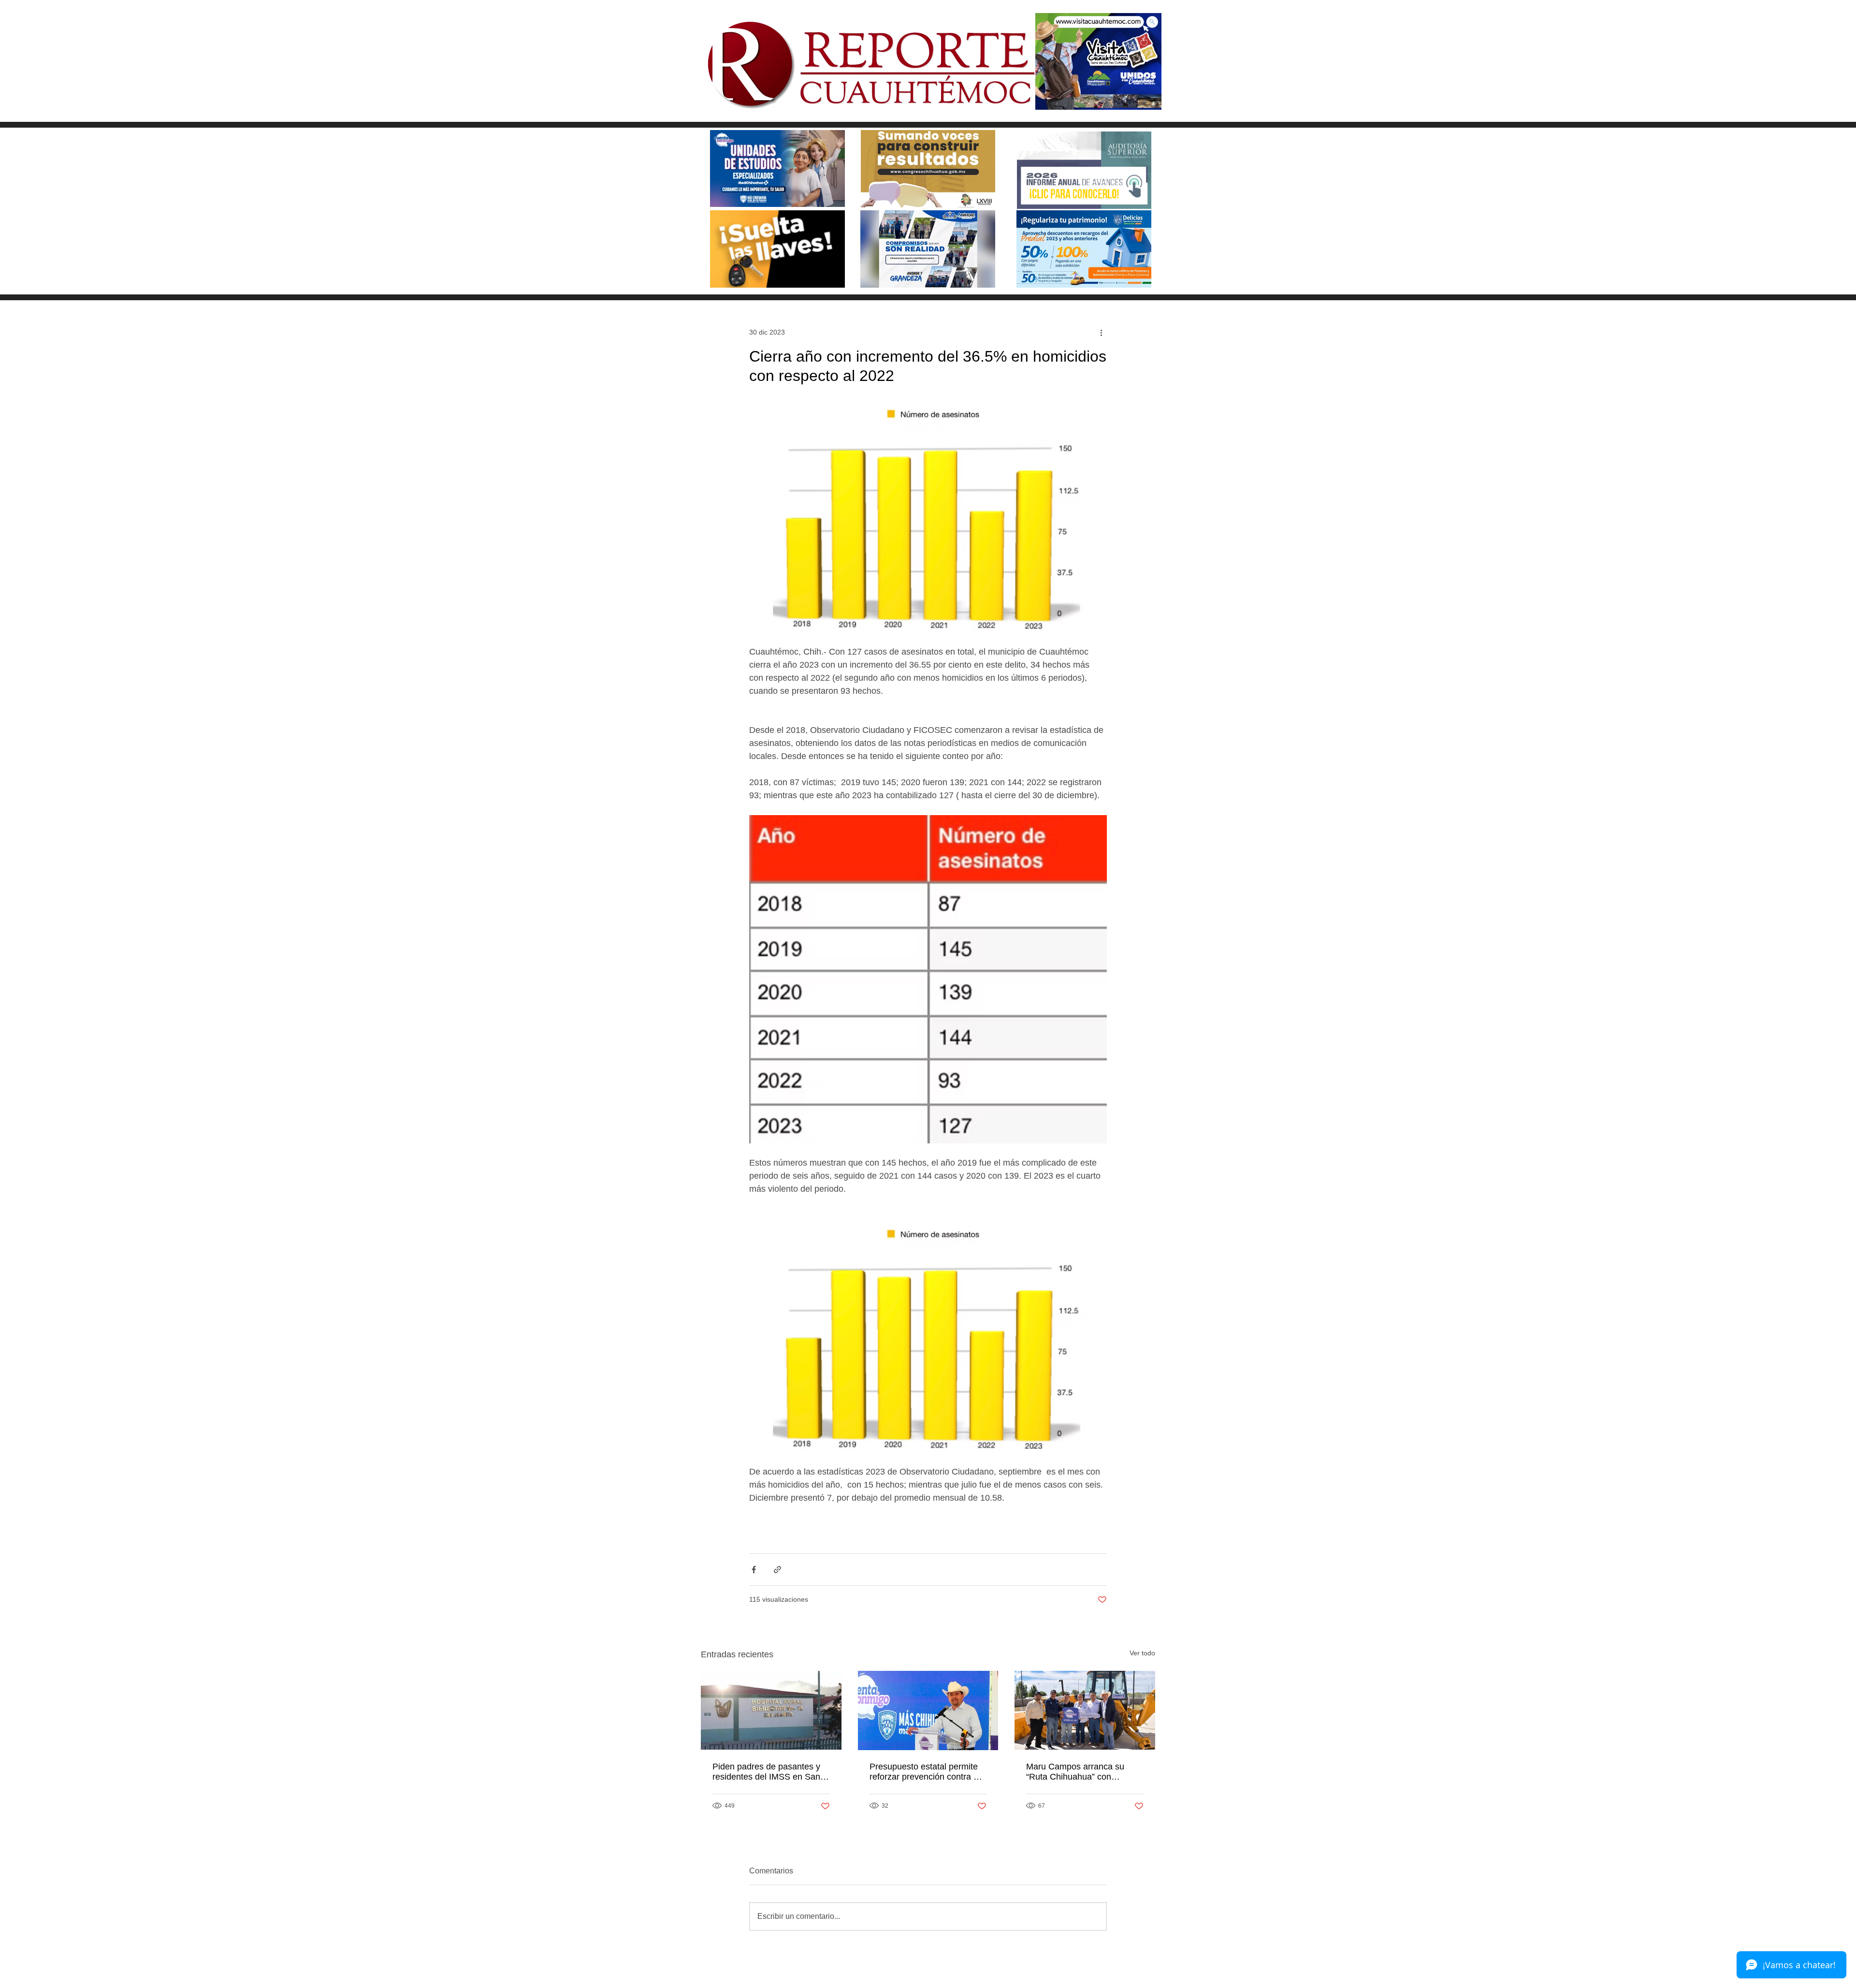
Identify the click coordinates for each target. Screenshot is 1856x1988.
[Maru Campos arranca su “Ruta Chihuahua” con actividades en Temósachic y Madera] (1085, 1710)
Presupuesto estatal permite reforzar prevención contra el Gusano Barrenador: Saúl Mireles (925, 1772)
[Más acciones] (1101, 332)
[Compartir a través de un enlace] (777, 1570)
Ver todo (1142, 1653)
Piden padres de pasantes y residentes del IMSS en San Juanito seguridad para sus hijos (766, 1772)
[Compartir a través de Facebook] (754, 1570)
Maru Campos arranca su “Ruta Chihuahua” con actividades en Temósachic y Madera (1081, 1772)
